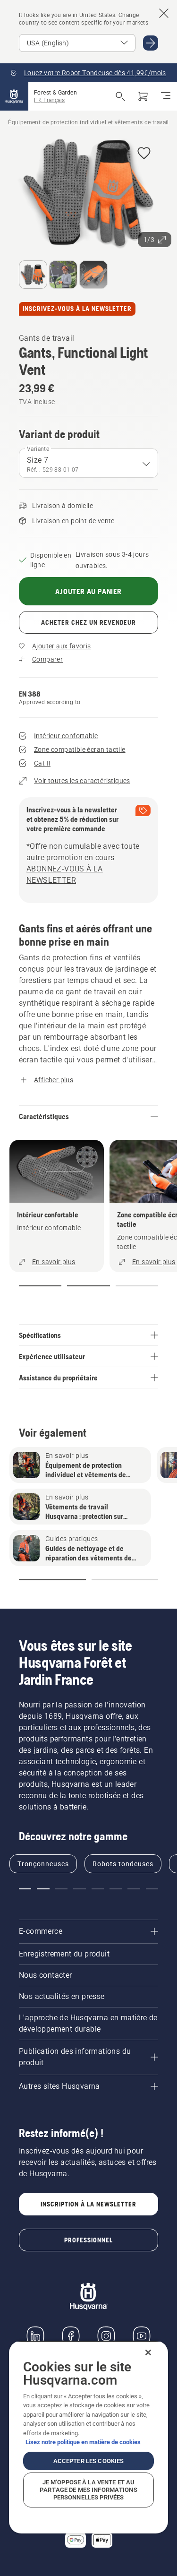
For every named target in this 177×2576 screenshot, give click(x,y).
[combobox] (88, 463)
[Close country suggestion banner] (164, 13)
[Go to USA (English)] (151, 43)
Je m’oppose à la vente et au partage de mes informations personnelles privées (88, 2490)
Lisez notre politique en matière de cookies (83, 2442)
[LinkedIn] (35, 2336)
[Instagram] (106, 2336)
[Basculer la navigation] (166, 96)
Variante (38, 449)
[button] (144, 154)
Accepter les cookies (89, 2461)
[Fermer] (148, 2352)
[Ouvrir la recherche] (120, 96)
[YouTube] (142, 2336)
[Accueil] (14, 96)
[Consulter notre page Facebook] (71, 2336)
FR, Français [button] (49, 100)
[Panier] (143, 96)
